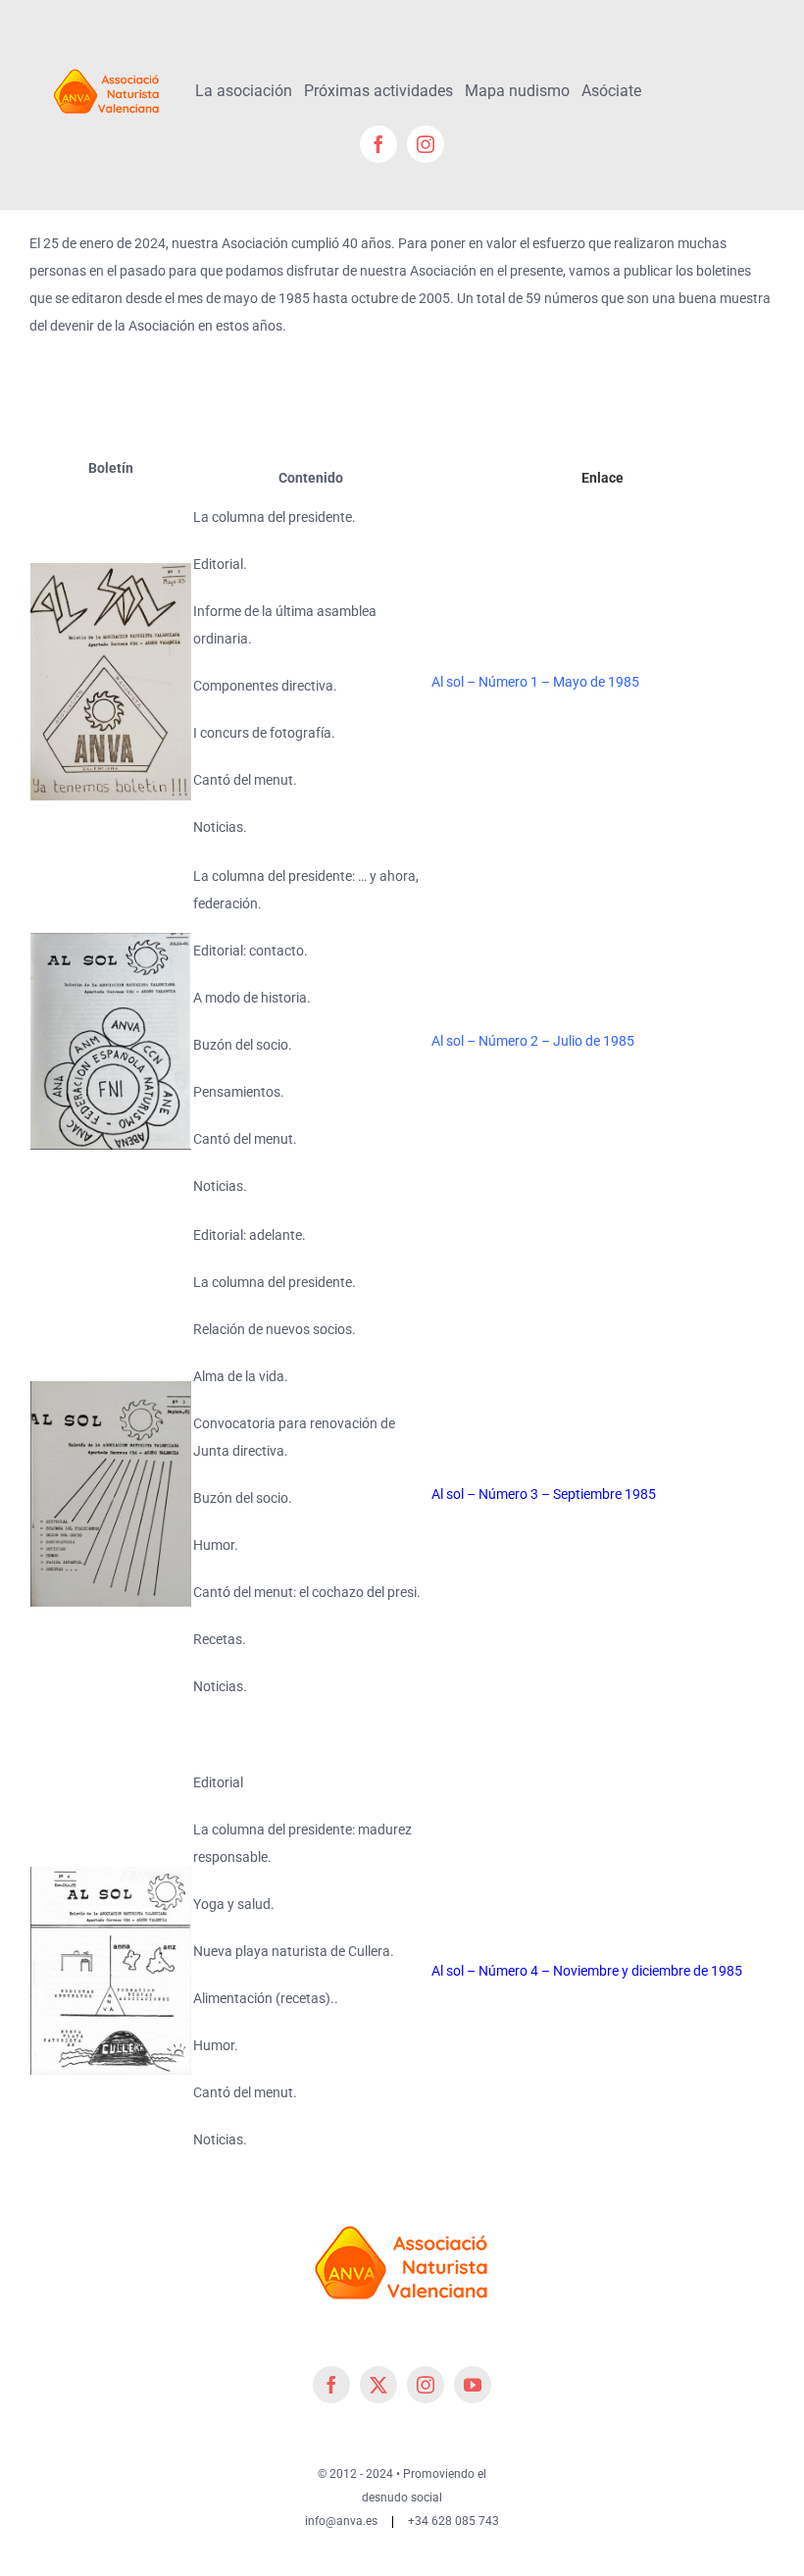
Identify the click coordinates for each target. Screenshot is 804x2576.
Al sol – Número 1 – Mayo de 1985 (535, 682)
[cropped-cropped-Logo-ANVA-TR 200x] (107, 66)
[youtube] (473, 2385)
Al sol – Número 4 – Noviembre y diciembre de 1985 (587, 1971)
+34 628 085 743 (453, 2521)
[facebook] (378, 144)
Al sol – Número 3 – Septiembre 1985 (544, 1494)
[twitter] (378, 2385)
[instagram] (426, 144)
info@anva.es (341, 2521)
